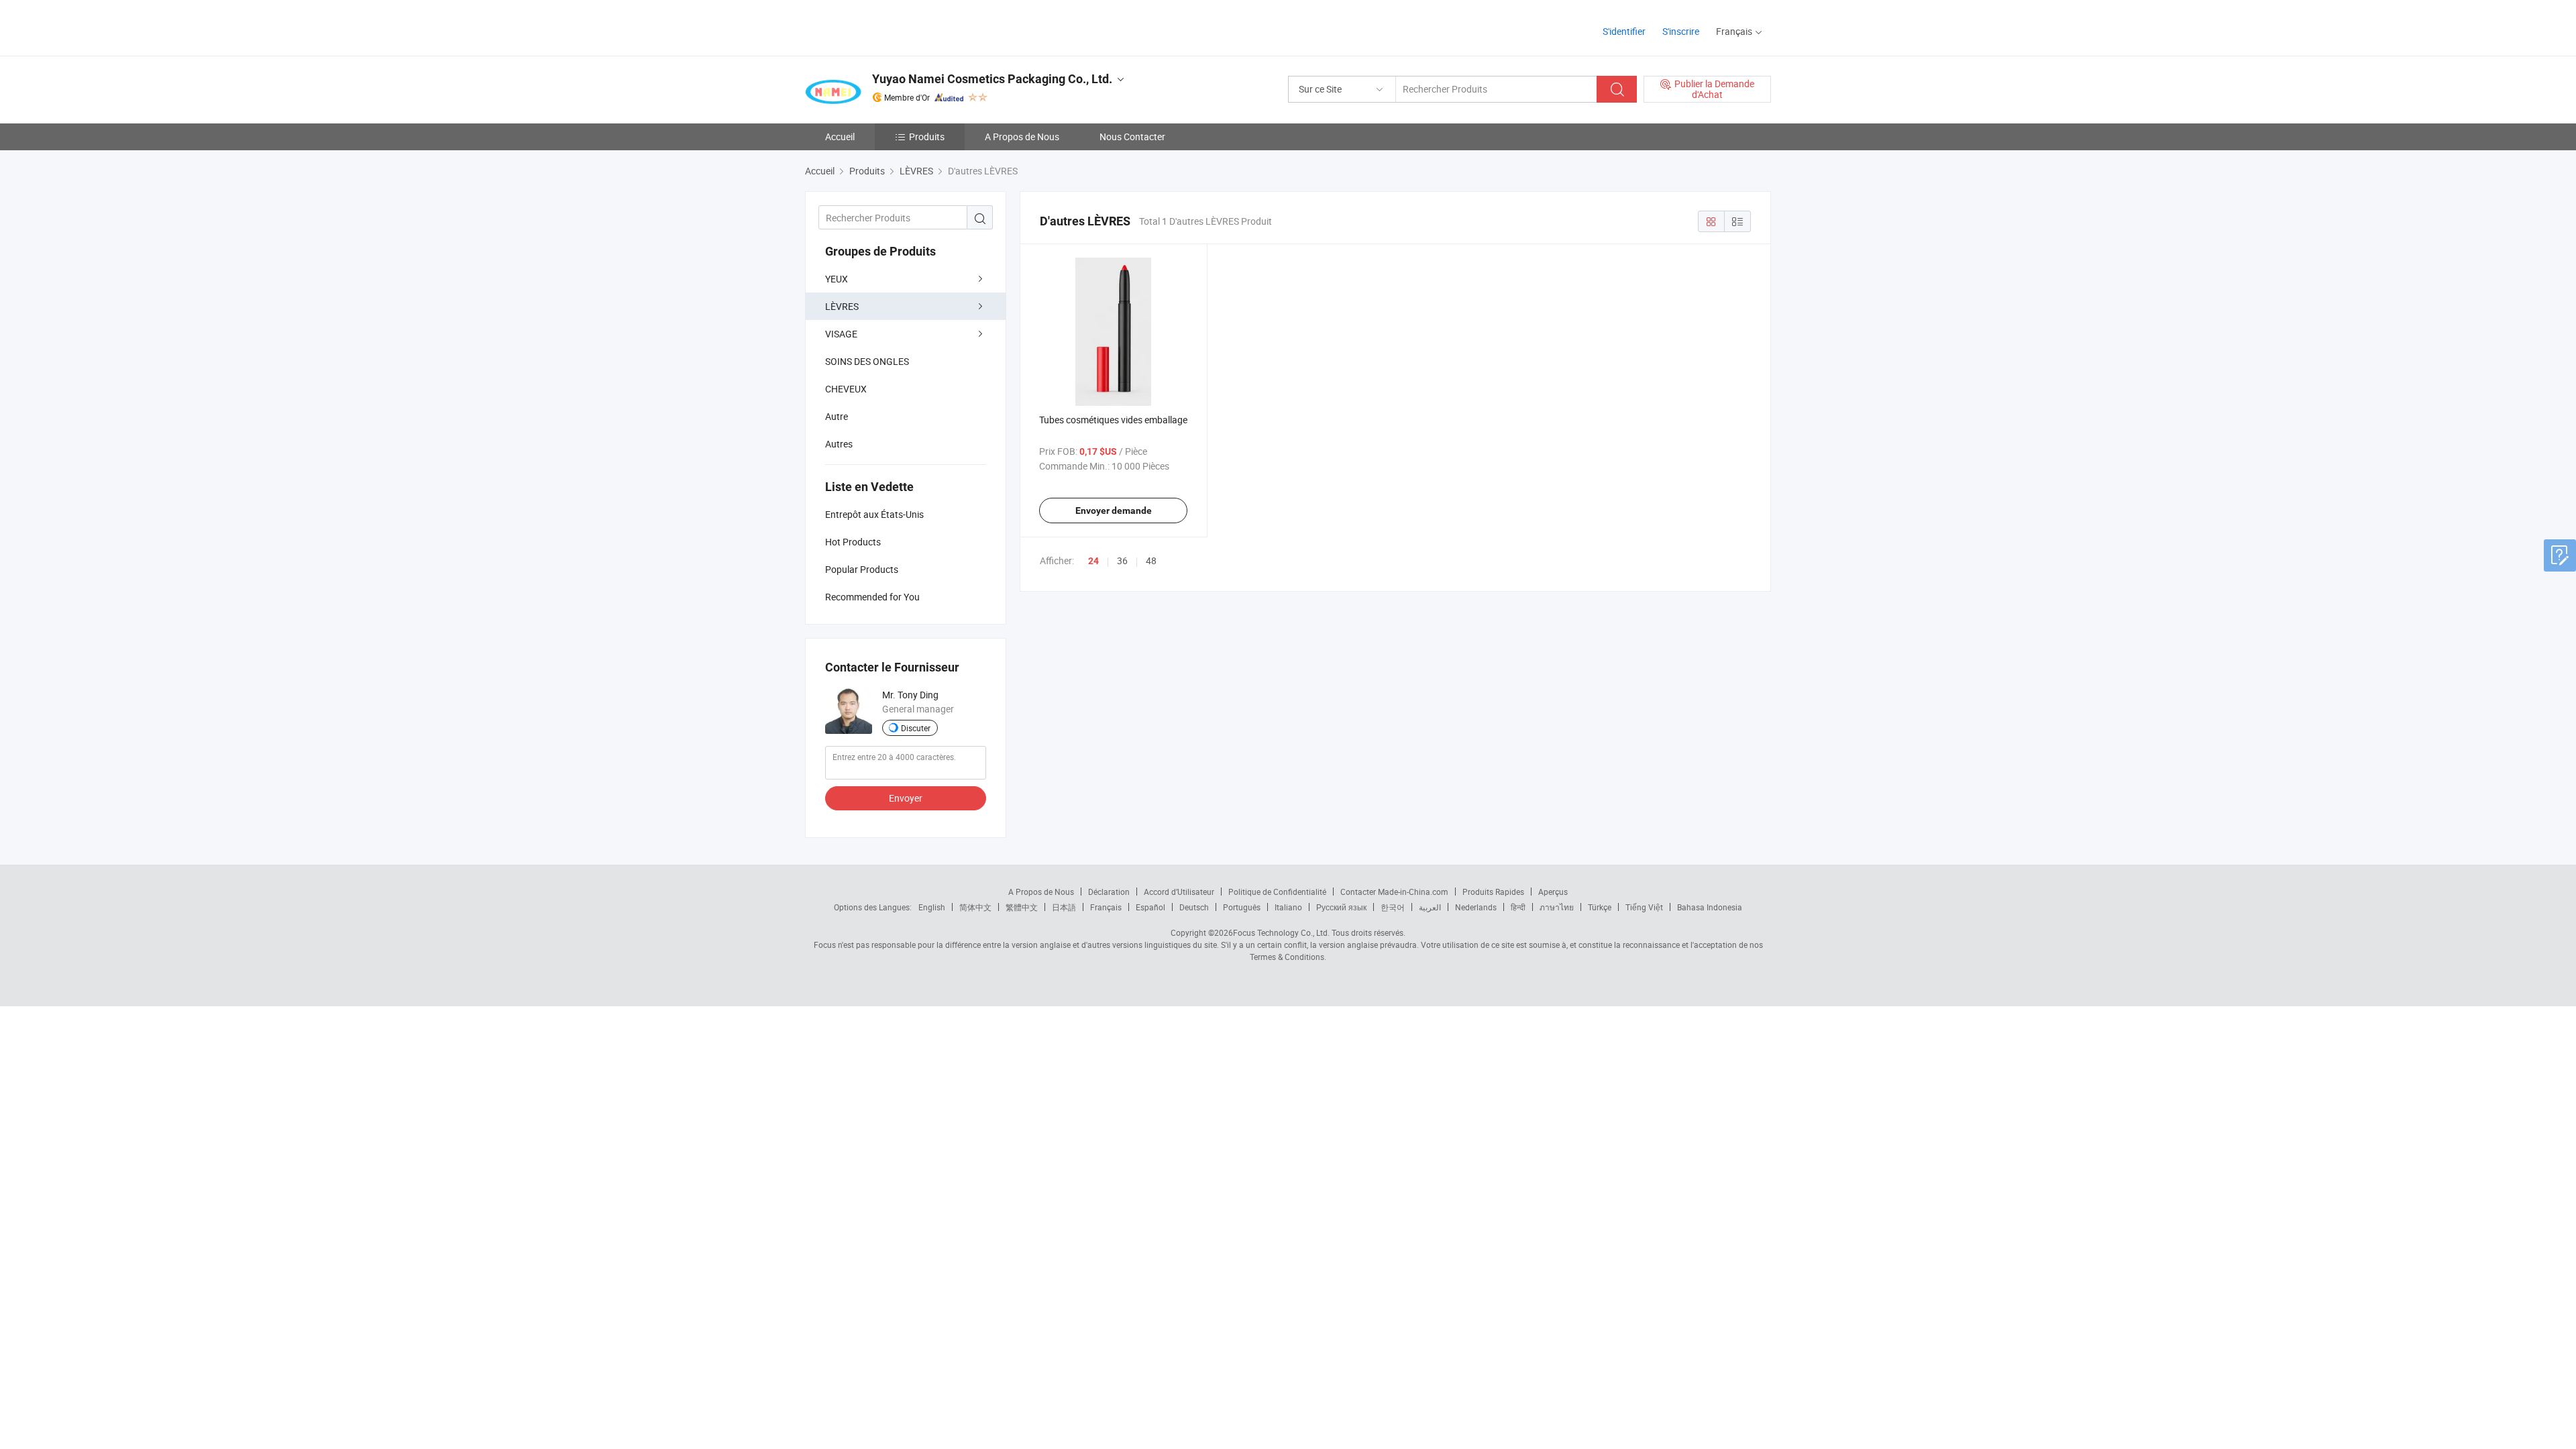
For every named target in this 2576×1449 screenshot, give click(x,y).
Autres (839, 444)
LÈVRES (842, 306)
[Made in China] (891, 26)
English (932, 907)
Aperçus (1553, 892)
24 (1093, 561)
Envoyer (906, 798)
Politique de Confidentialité (1277, 892)
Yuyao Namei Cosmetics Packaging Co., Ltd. (992, 79)
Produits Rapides (1493, 892)
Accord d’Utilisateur (1179, 892)
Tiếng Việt (1644, 907)
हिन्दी (1518, 907)
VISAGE (841, 334)
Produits (927, 137)
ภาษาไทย (1557, 907)
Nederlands (1476, 907)
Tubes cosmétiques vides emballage (1113, 420)
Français (1106, 907)
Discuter (916, 728)
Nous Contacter (1132, 137)
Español (1150, 907)
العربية (1430, 907)
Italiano (1288, 907)
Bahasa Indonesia (1710, 907)
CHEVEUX (846, 389)
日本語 (1064, 907)
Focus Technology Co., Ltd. (1281, 932)
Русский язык (1341, 907)
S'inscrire (1681, 31)
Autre (837, 416)
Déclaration (1109, 892)
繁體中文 (1022, 907)
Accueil (840, 137)
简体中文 (975, 907)
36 (1122, 560)
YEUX (837, 279)
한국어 (1393, 907)
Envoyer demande (1114, 511)
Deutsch (1194, 907)
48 (1151, 560)
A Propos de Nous (1022, 137)
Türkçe (1600, 907)
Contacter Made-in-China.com (1394, 892)
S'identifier (1624, 31)
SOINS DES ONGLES (867, 361)
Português (1242, 907)
